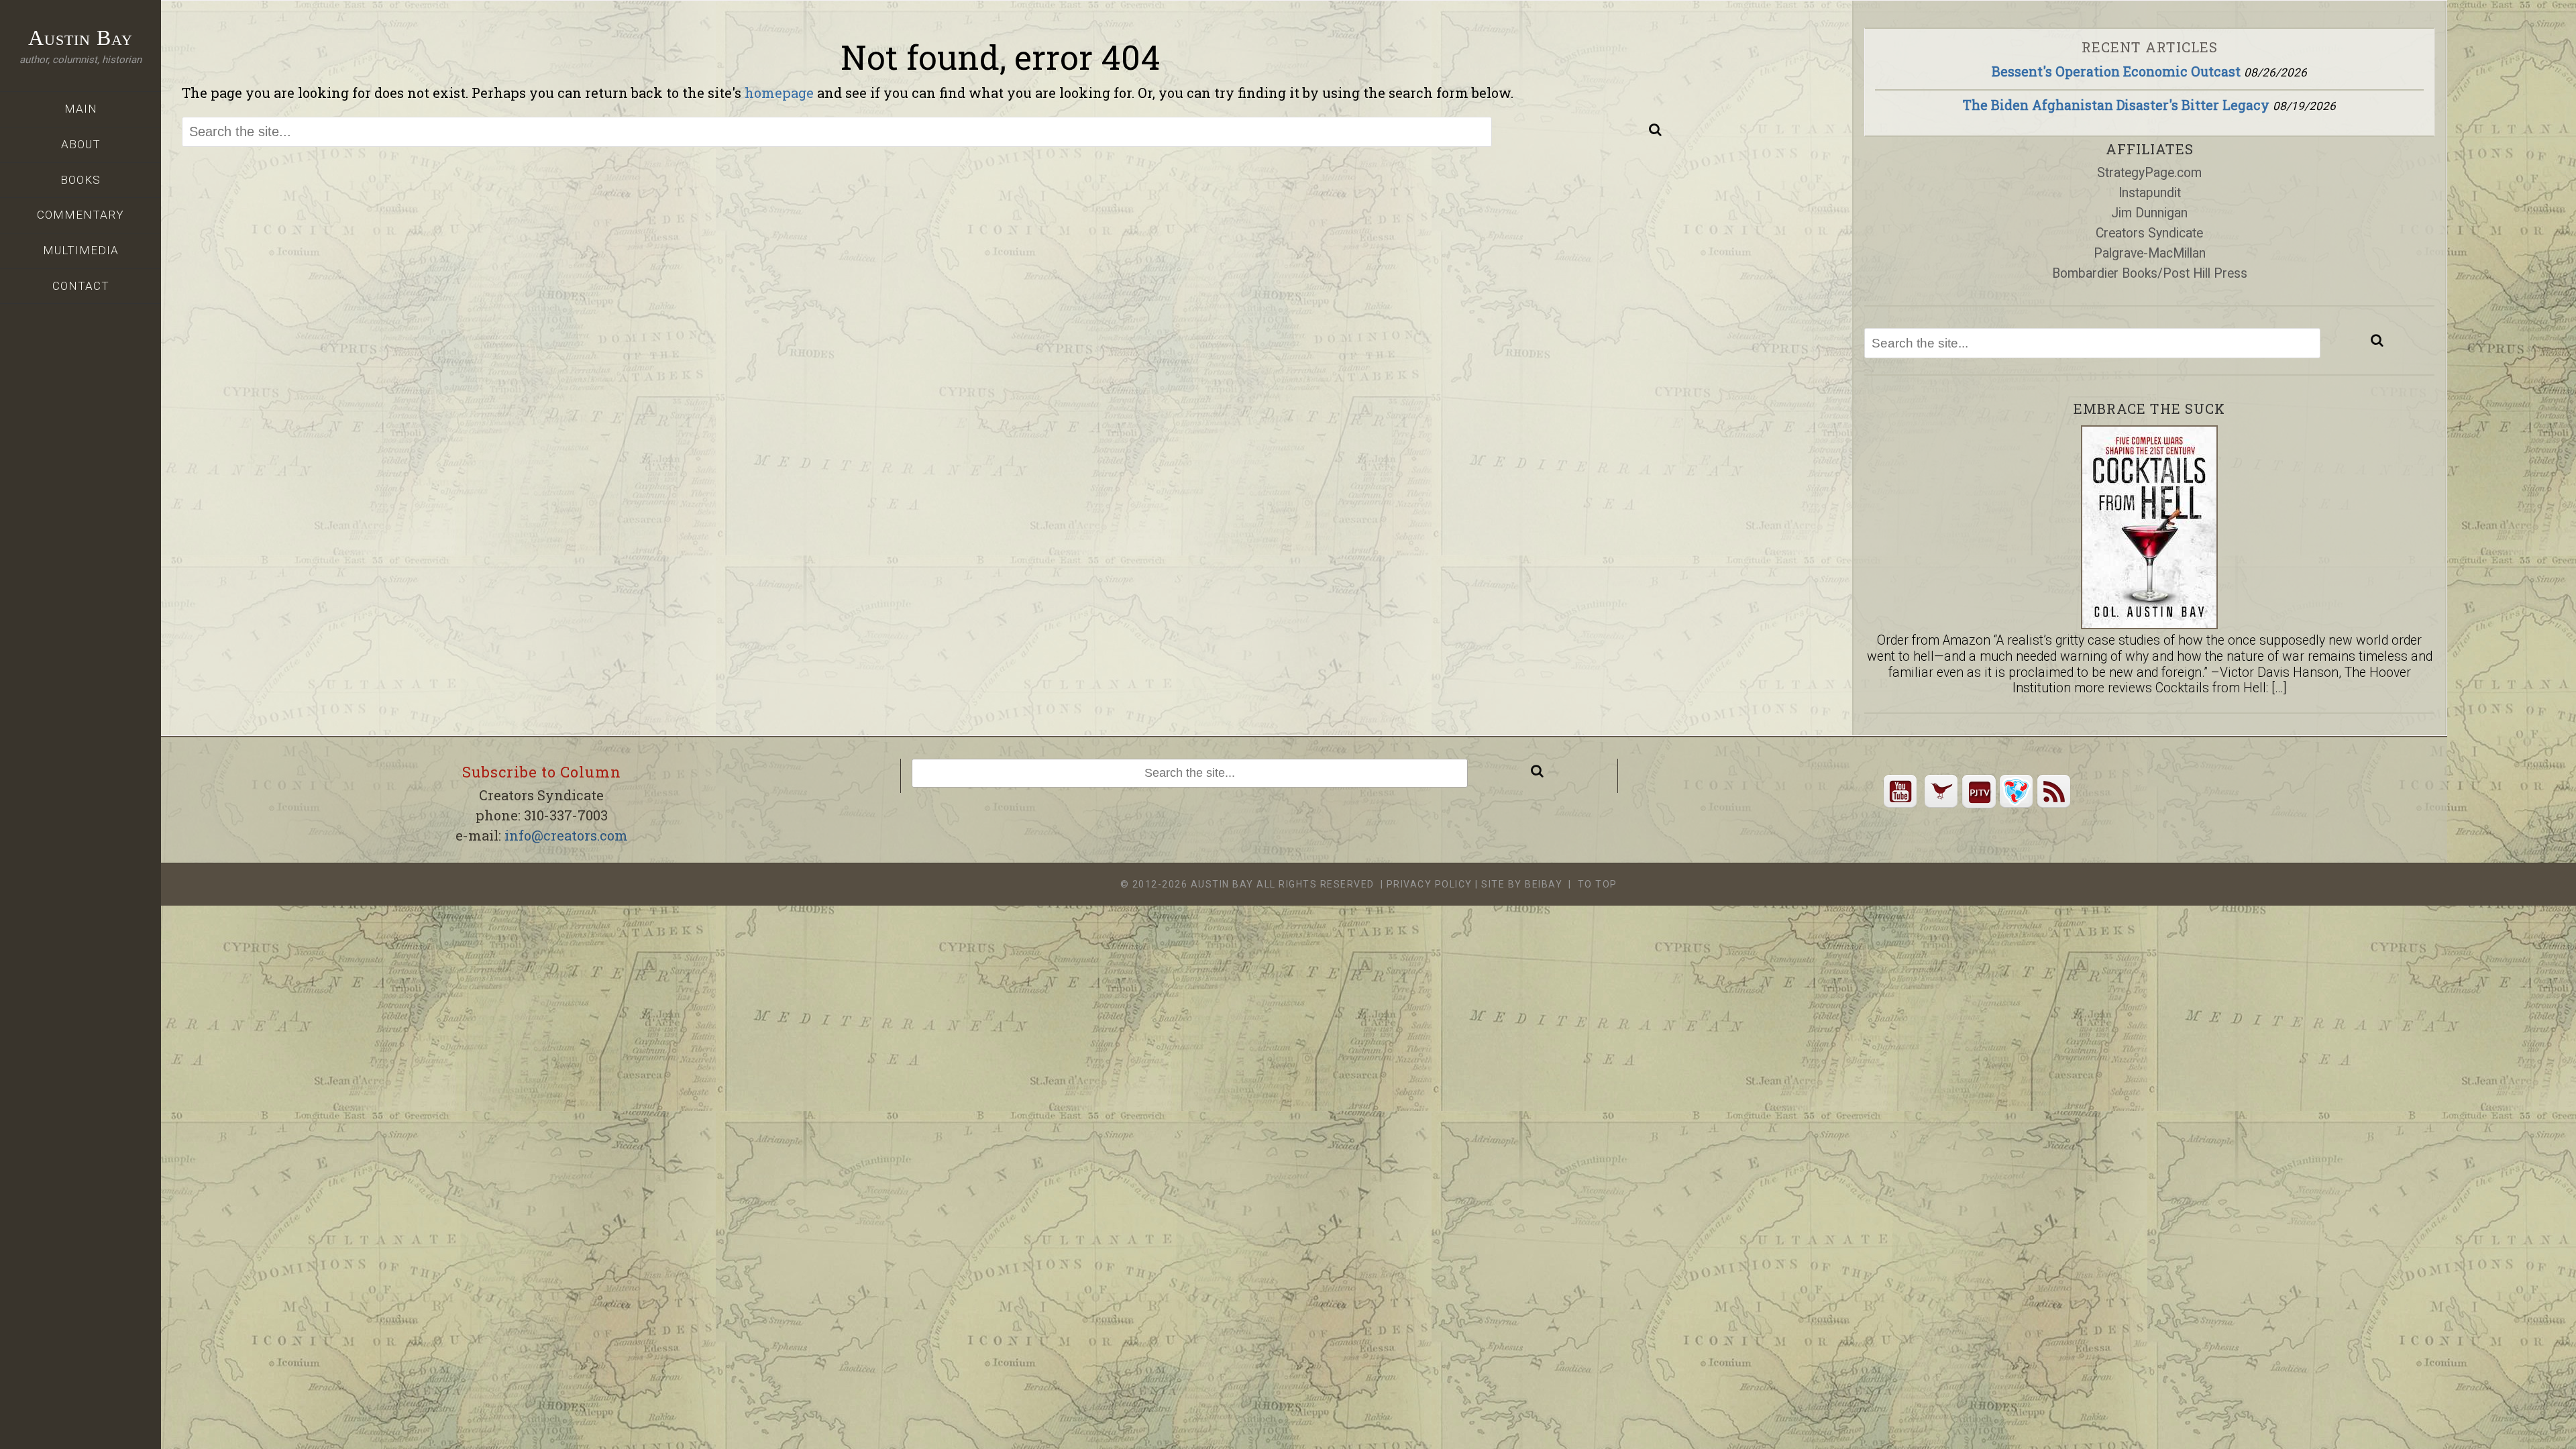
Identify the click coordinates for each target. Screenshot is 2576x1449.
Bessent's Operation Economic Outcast (2116, 71)
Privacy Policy (1430, 884)
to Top (1598, 884)
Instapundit (2150, 193)
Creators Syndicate (2149, 233)
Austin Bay (80, 38)
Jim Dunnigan (2149, 213)
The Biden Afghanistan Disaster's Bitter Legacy (2116, 105)
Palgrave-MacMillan (2150, 253)
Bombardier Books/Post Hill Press (2150, 273)
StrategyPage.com (2149, 173)
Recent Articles (2150, 47)
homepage (779, 93)
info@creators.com (566, 835)
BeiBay (1544, 884)
